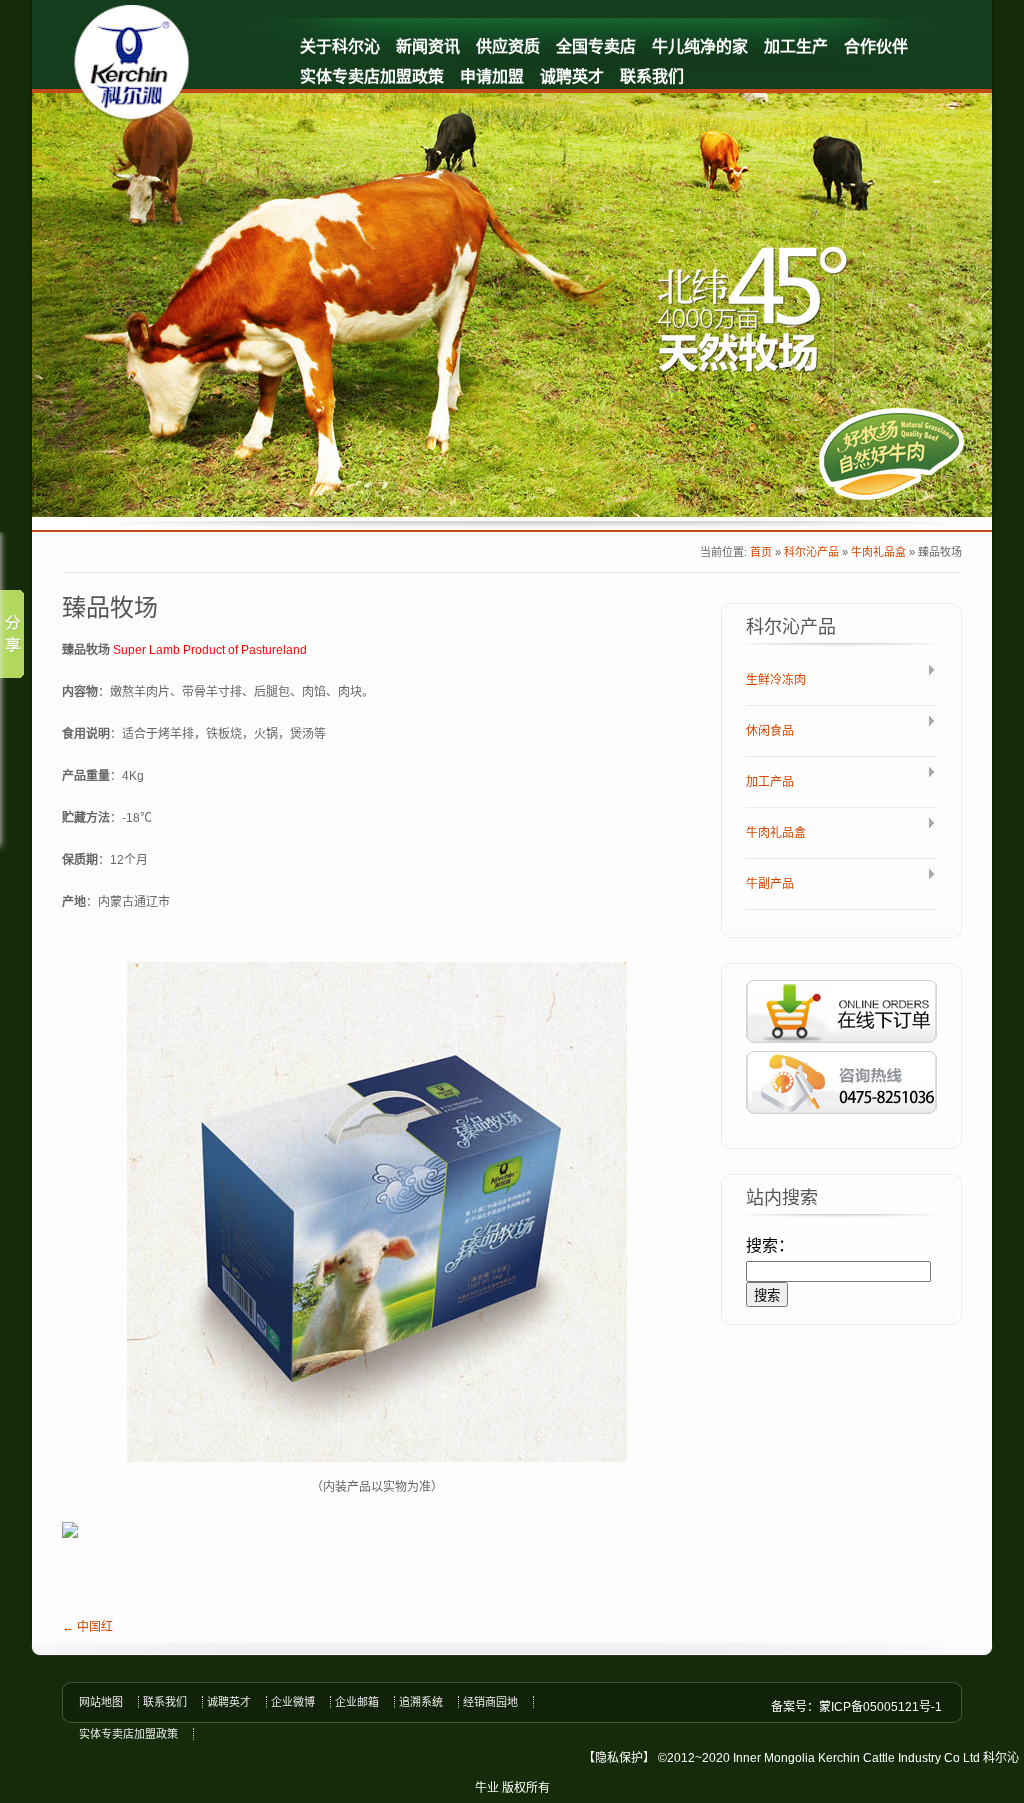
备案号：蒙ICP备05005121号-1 (856, 1707)
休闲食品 (770, 731)
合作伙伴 (876, 46)
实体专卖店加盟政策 (372, 76)
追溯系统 (421, 1702)
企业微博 (293, 1702)
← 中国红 (87, 1627)
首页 (761, 552)
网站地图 (101, 1702)
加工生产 (796, 46)
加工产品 (770, 782)
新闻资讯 (428, 46)
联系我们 (652, 76)
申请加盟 (492, 76)
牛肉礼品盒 (878, 552)
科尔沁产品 (811, 552)
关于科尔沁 (340, 46)
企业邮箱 (357, 1702)
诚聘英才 (572, 76)
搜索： (770, 1245)
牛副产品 (770, 884)
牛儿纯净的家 (700, 46)
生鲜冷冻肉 (776, 680)
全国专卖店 (596, 46)
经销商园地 (490, 1702)
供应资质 (508, 46)
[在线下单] (841, 1047)
